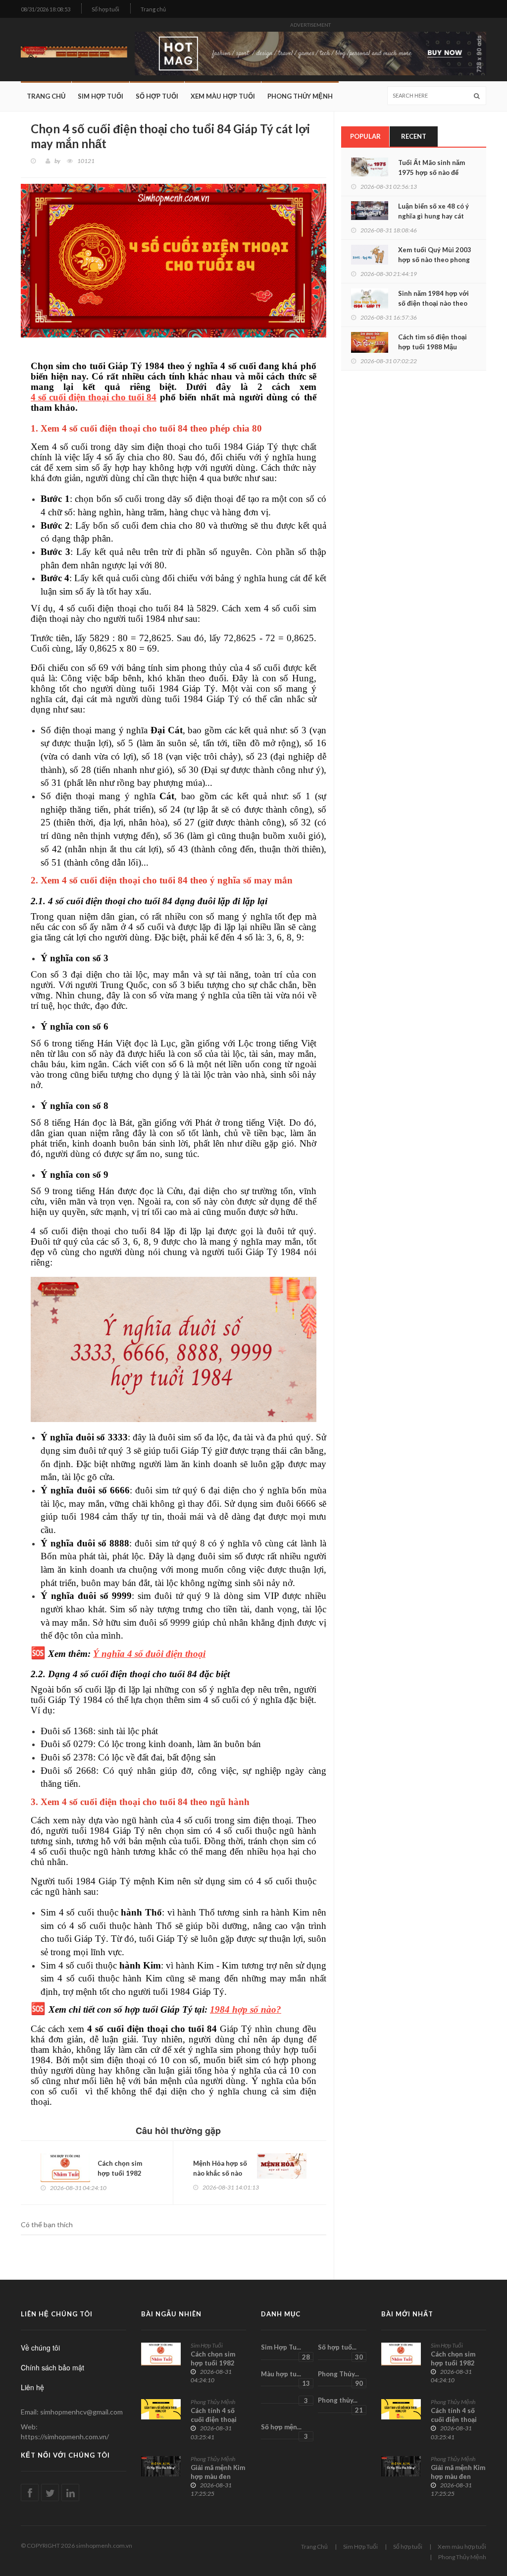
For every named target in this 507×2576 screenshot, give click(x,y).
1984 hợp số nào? (246, 2010)
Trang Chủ (46, 96)
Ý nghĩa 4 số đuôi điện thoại (149, 1654)
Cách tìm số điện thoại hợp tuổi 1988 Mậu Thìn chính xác (432, 347)
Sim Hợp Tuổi (101, 96)
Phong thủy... (340, 2405)
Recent (414, 136)
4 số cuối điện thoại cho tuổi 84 (94, 397)
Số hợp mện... (284, 2431)
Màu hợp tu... (285, 2378)
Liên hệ (32, 2387)
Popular (365, 136)
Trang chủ (153, 9)
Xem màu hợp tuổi (223, 96)
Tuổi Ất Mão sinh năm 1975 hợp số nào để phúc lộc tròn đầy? (431, 172)
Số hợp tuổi (105, 9)
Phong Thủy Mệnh (300, 96)
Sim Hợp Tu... (285, 2352)
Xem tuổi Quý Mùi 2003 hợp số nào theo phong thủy (435, 260)
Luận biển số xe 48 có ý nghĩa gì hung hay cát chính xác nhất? (433, 216)
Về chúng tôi (40, 2348)
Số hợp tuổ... (340, 2352)
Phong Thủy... (340, 2378)
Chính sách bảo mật (52, 2367)
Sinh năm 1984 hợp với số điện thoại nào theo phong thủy (433, 303)
